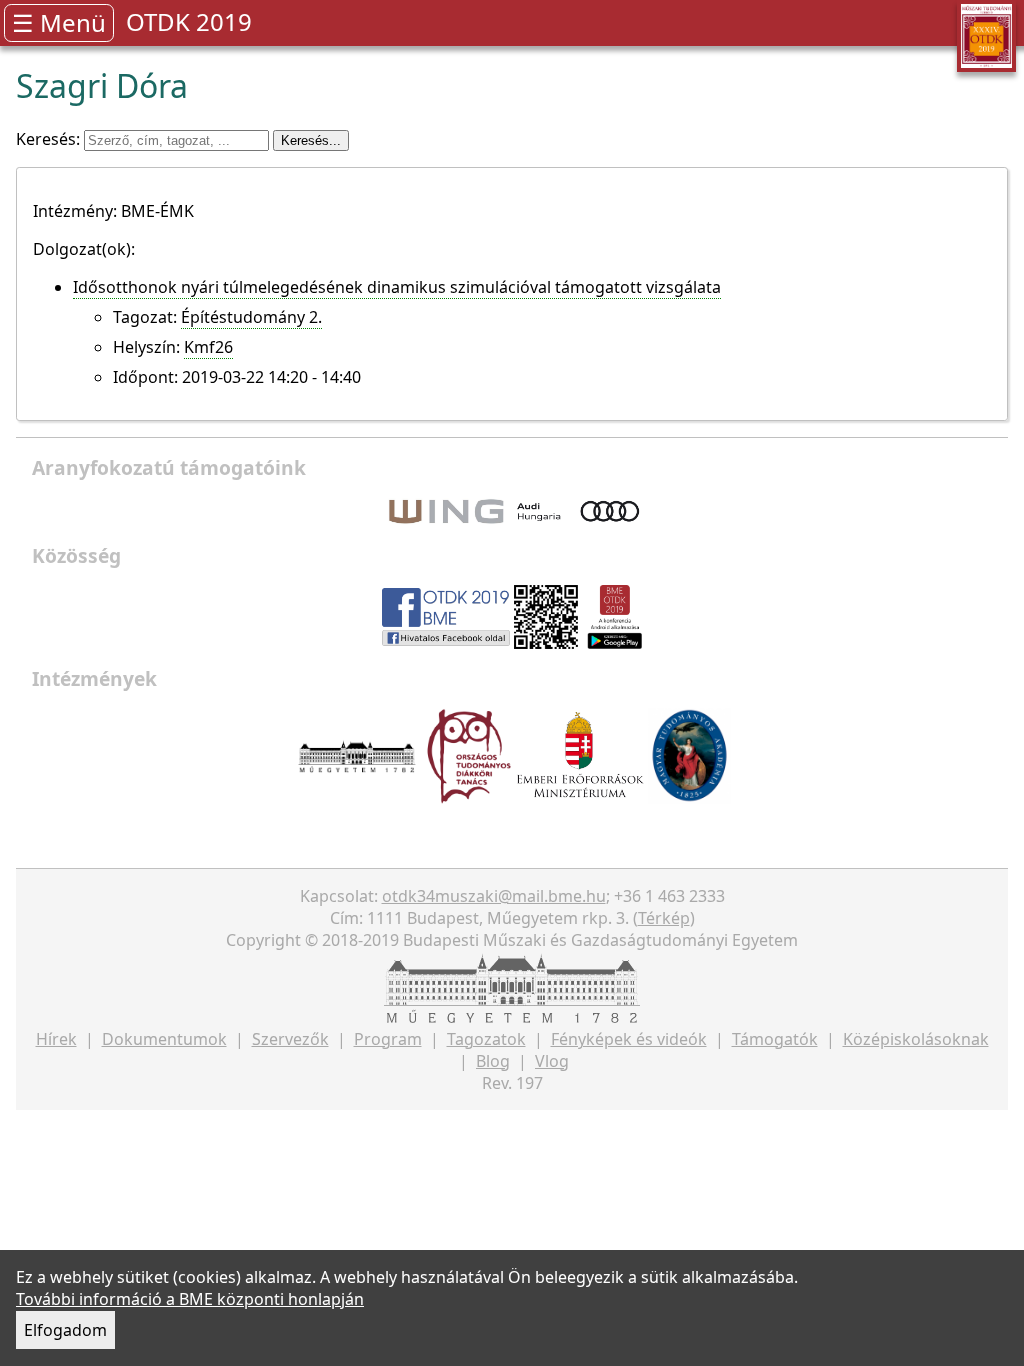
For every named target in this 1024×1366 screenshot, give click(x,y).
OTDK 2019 (189, 21)
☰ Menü (59, 22)
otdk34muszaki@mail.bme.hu (494, 896)
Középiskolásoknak (916, 1039)
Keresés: (50, 139)
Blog (493, 1061)
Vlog (552, 1061)
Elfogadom (65, 1330)
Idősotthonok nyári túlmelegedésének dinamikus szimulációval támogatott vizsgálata (397, 287)
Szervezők (290, 1039)
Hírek (56, 1039)
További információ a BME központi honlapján (190, 1299)
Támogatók (775, 1039)
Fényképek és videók (629, 1039)
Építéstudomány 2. (251, 317)
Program (388, 1039)
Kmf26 (208, 347)
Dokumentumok (164, 1039)
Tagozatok (486, 1039)
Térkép (664, 918)
